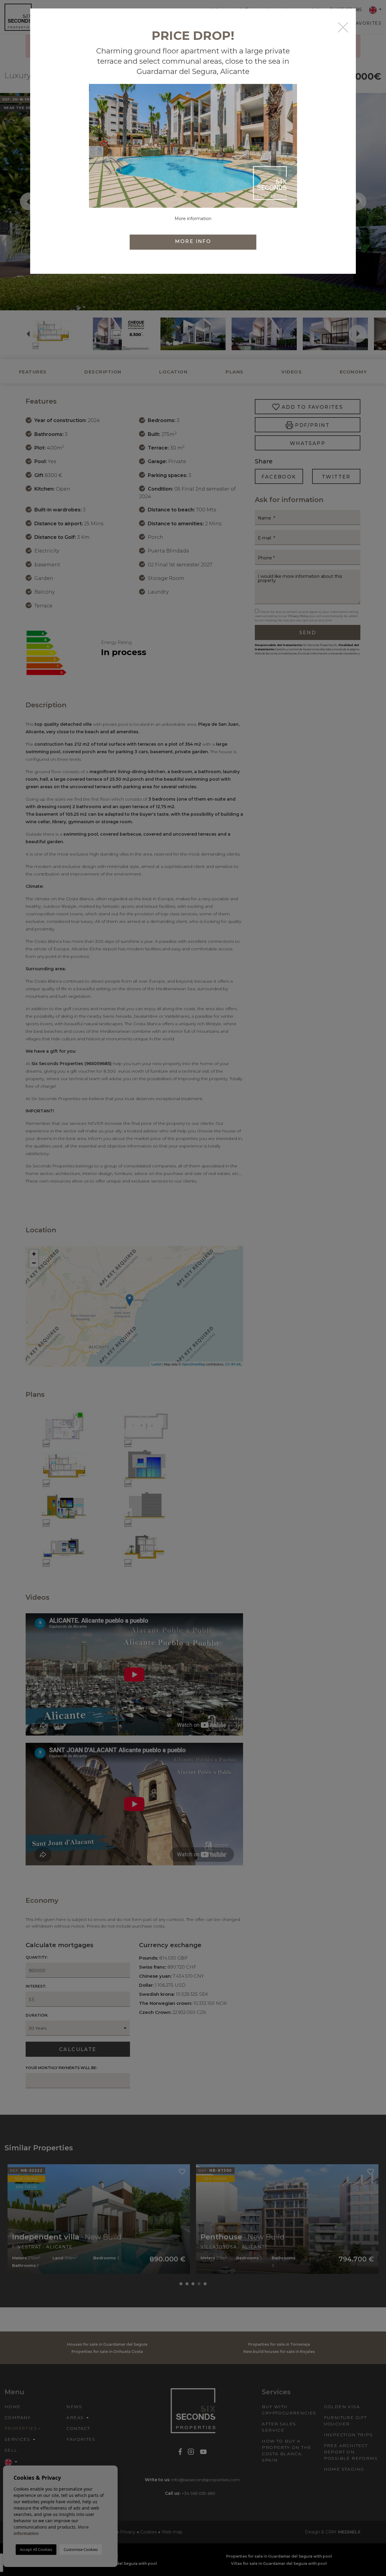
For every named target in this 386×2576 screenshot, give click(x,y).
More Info (193, 241)
